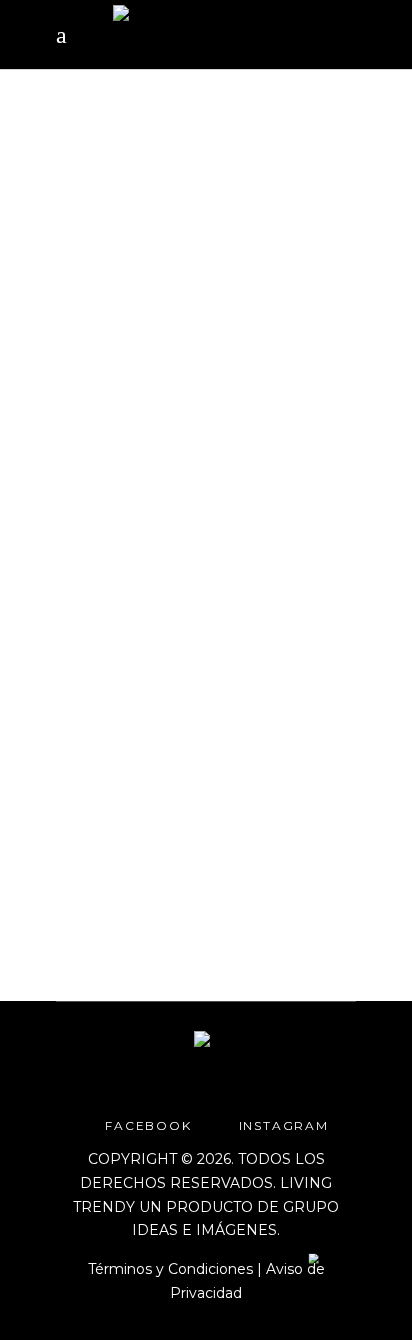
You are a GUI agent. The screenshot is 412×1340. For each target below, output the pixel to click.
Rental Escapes (228, 385)
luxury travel (107, 385)
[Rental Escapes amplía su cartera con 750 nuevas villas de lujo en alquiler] (206, 220)
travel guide (180, 409)
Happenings (220, 362)
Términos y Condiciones (170, 1269)
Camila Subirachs (137, 855)
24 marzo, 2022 (105, 362)
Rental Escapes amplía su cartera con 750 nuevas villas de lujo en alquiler (195, 494)
